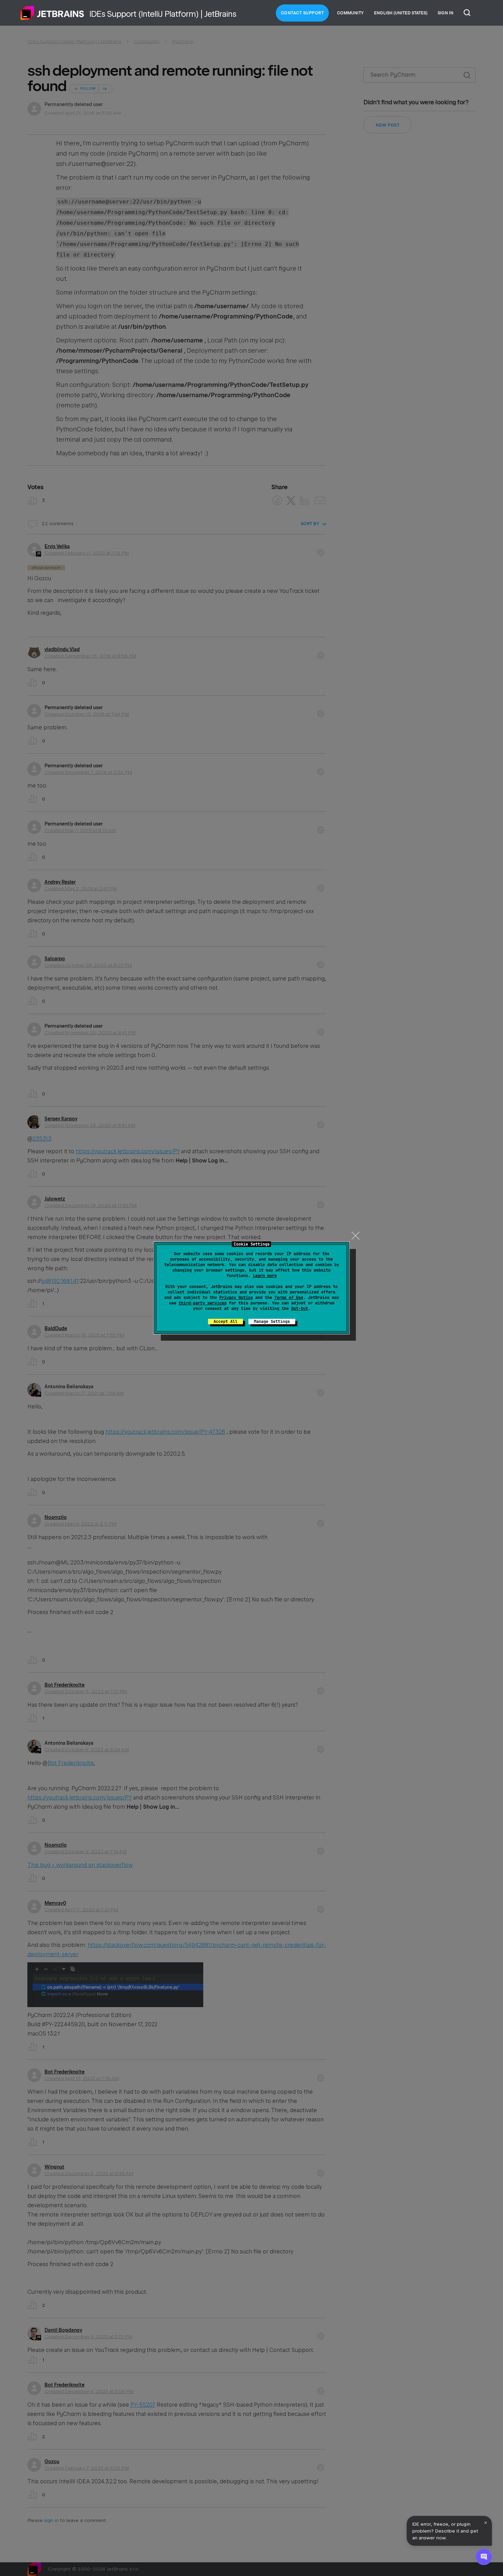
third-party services (203, 1303)
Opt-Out (300, 1309)
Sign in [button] (446, 13)
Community (350, 13)
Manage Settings (272, 1322)
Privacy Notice (236, 1298)
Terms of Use (289, 1298)
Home (52, 13)
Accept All (225, 1322)
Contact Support (302, 13)
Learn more (265, 1276)
